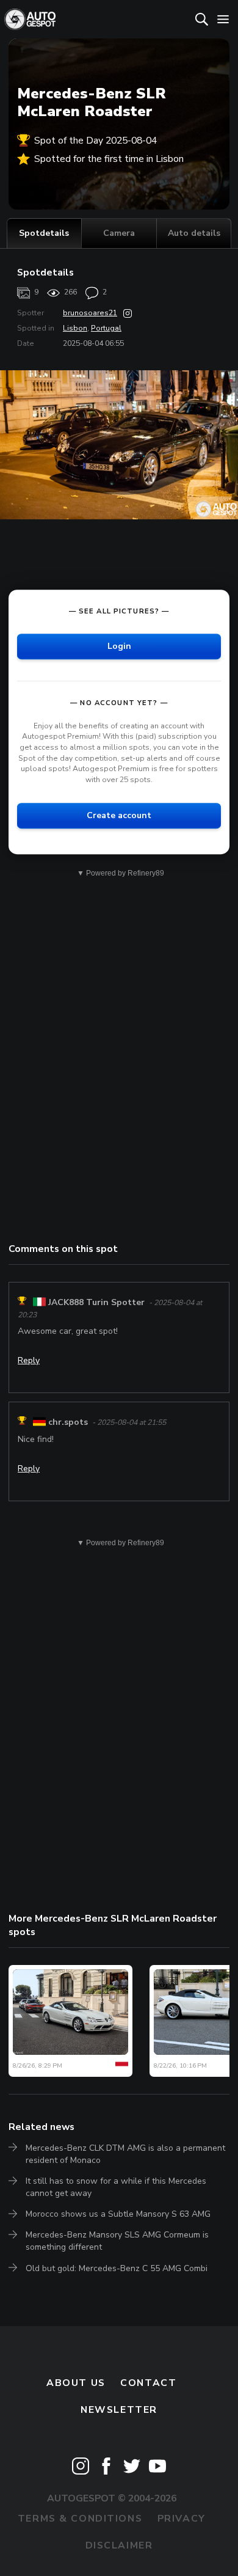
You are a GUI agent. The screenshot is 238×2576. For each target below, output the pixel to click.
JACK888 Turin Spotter (96, 1302)
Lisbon (75, 328)
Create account (119, 815)
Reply (29, 1360)
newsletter (119, 2410)
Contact (148, 2383)
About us (76, 2383)
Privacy (182, 2519)
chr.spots (68, 1422)
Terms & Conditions (80, 2519)
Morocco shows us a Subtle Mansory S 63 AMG (118, 2214)
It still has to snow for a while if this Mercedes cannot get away (116, 2187)
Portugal (106, 328)
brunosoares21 (90, 313)
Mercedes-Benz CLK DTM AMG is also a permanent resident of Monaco (125, 2154)
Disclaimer (119, 2545)
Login (119, 646)
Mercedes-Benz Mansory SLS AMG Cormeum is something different (117, 2241)
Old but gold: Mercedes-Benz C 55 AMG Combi (117, 2268)
